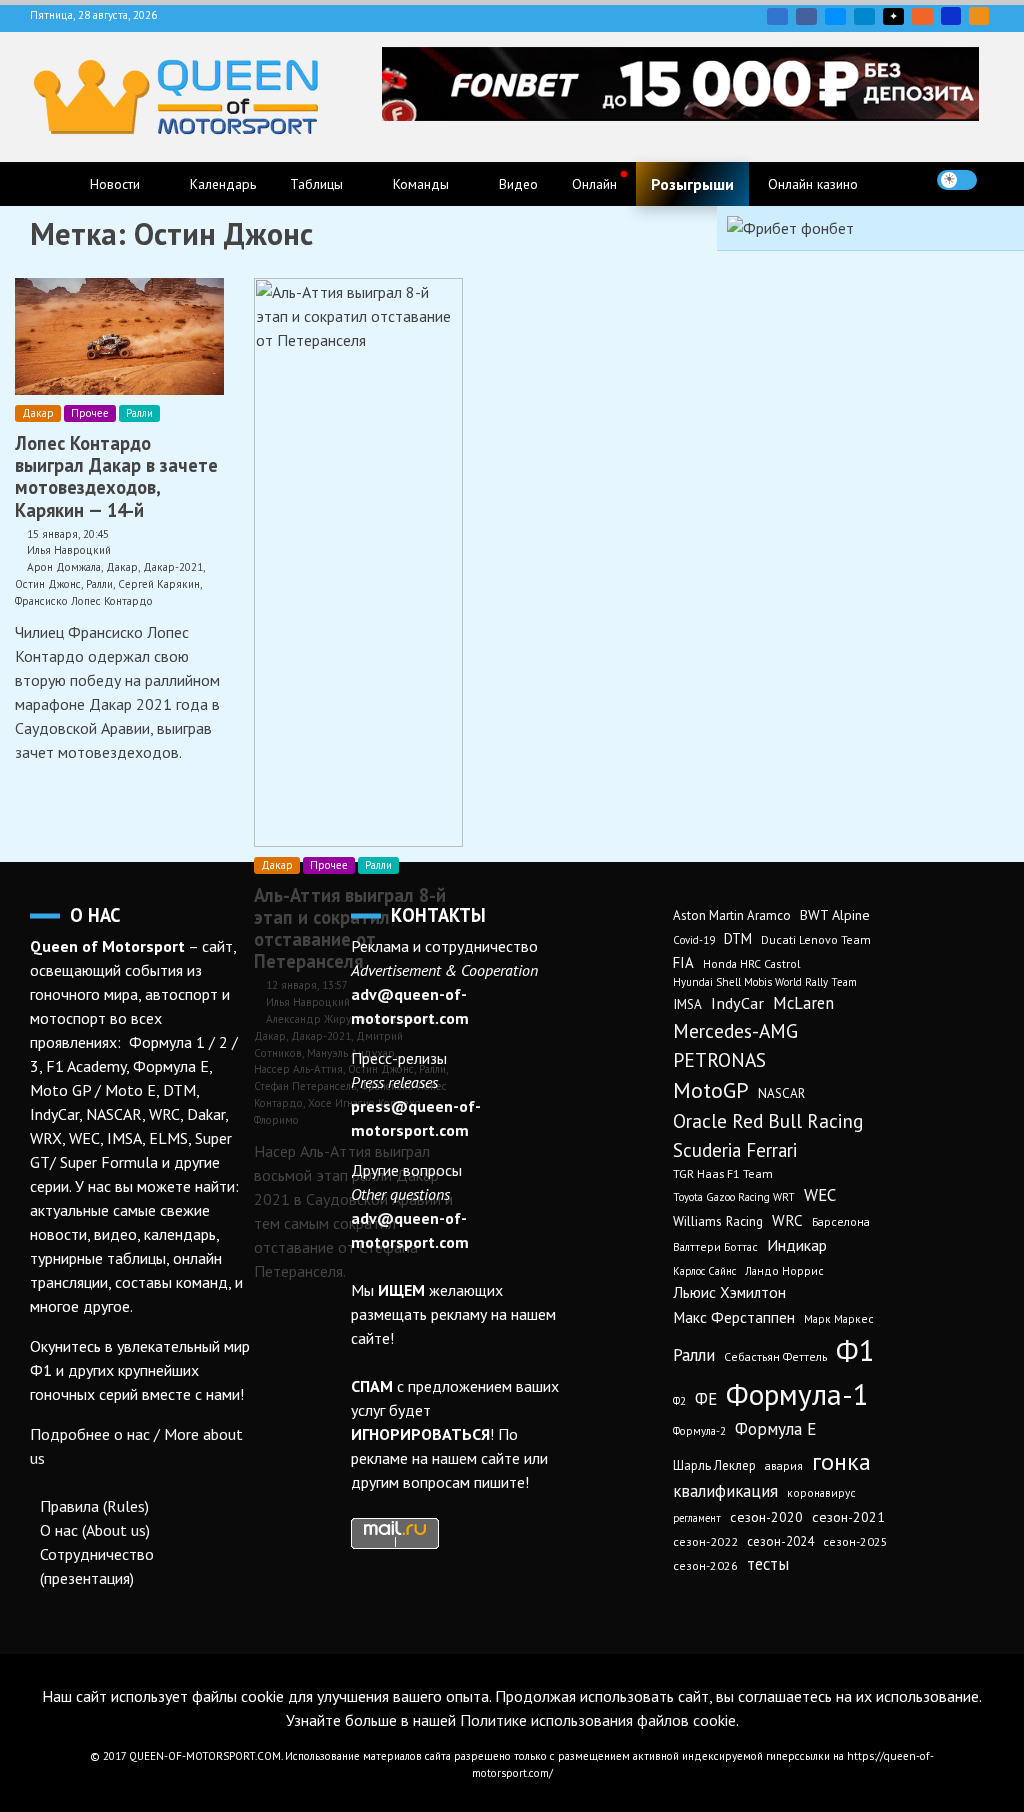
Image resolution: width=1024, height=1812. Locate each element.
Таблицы (316, 184)
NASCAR (781, 1093)
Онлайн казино (813, 184)
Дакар (38, 413)
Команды (421, 184)
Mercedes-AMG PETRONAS (735, 1045)
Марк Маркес (839, 1318)
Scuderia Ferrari (735, 1150)
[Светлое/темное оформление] (957, 180)
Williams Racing (718, 1221)
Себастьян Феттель (775, 1356)
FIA (683, 962)
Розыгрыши (692, 184)
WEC (820, 1195)
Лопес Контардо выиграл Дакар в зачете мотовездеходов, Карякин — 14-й (116, 476)
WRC (787, 1220)
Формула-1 (797, 1394)
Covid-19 (694, 940)
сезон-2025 (855, 1541)
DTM (738, 938)
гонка (841, 1461)
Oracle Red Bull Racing (768, 1120)
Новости (115, 184)
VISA (951, 16)
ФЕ (706, 1399)
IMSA (687, 1004)
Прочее (90, 413)
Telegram (864, 16)
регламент (697, 1518)
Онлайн (594, 184)
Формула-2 (699, 1431)
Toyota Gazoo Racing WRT (734, 1197)
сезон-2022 (705, 1541)
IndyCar (737, 1003)
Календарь (223, 184)
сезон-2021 (848, 1517)
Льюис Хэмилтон (729, 1292)
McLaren (803, 1003)
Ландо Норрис (784, 1270)
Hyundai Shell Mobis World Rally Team (765, 982)
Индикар (797, 1245)
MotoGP (711, 1090)
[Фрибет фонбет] (790, 228)
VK (777, 16)
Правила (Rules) (94, 1506)
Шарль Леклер (714, 1465)
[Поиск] (998, 180)
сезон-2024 (780, 1541)
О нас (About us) (95, 1530)
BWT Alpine (835, 915)
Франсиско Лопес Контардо (84, 601)
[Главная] (50, 184)
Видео (518, 184)
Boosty (922, 16)
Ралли (139, 413)
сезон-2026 (705, 1565)
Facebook (806, 16)
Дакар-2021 (173, 567)
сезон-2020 (766, 1517)
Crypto (979, 16)
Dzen (893, 16)
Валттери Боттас (715, 1246)
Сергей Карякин (159, 584)
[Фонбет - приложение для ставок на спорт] (680, 115)
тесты (768, 1564)
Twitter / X (835, 16)
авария (784, 1465)
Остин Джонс (48, 584)
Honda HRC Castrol (751, 963)
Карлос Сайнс (704, 1271)
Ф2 (679, 1401)
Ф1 (855, 1350)
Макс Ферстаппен (734, 1317)
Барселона (841, 1221)
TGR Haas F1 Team (723, 1173)
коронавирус (821, 1492)
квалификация (725, 1491)
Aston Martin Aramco (732, 915)
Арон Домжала (64, 567)
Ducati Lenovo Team (816, 939)
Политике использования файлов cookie (598, 1720)
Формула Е (775, 1429)
